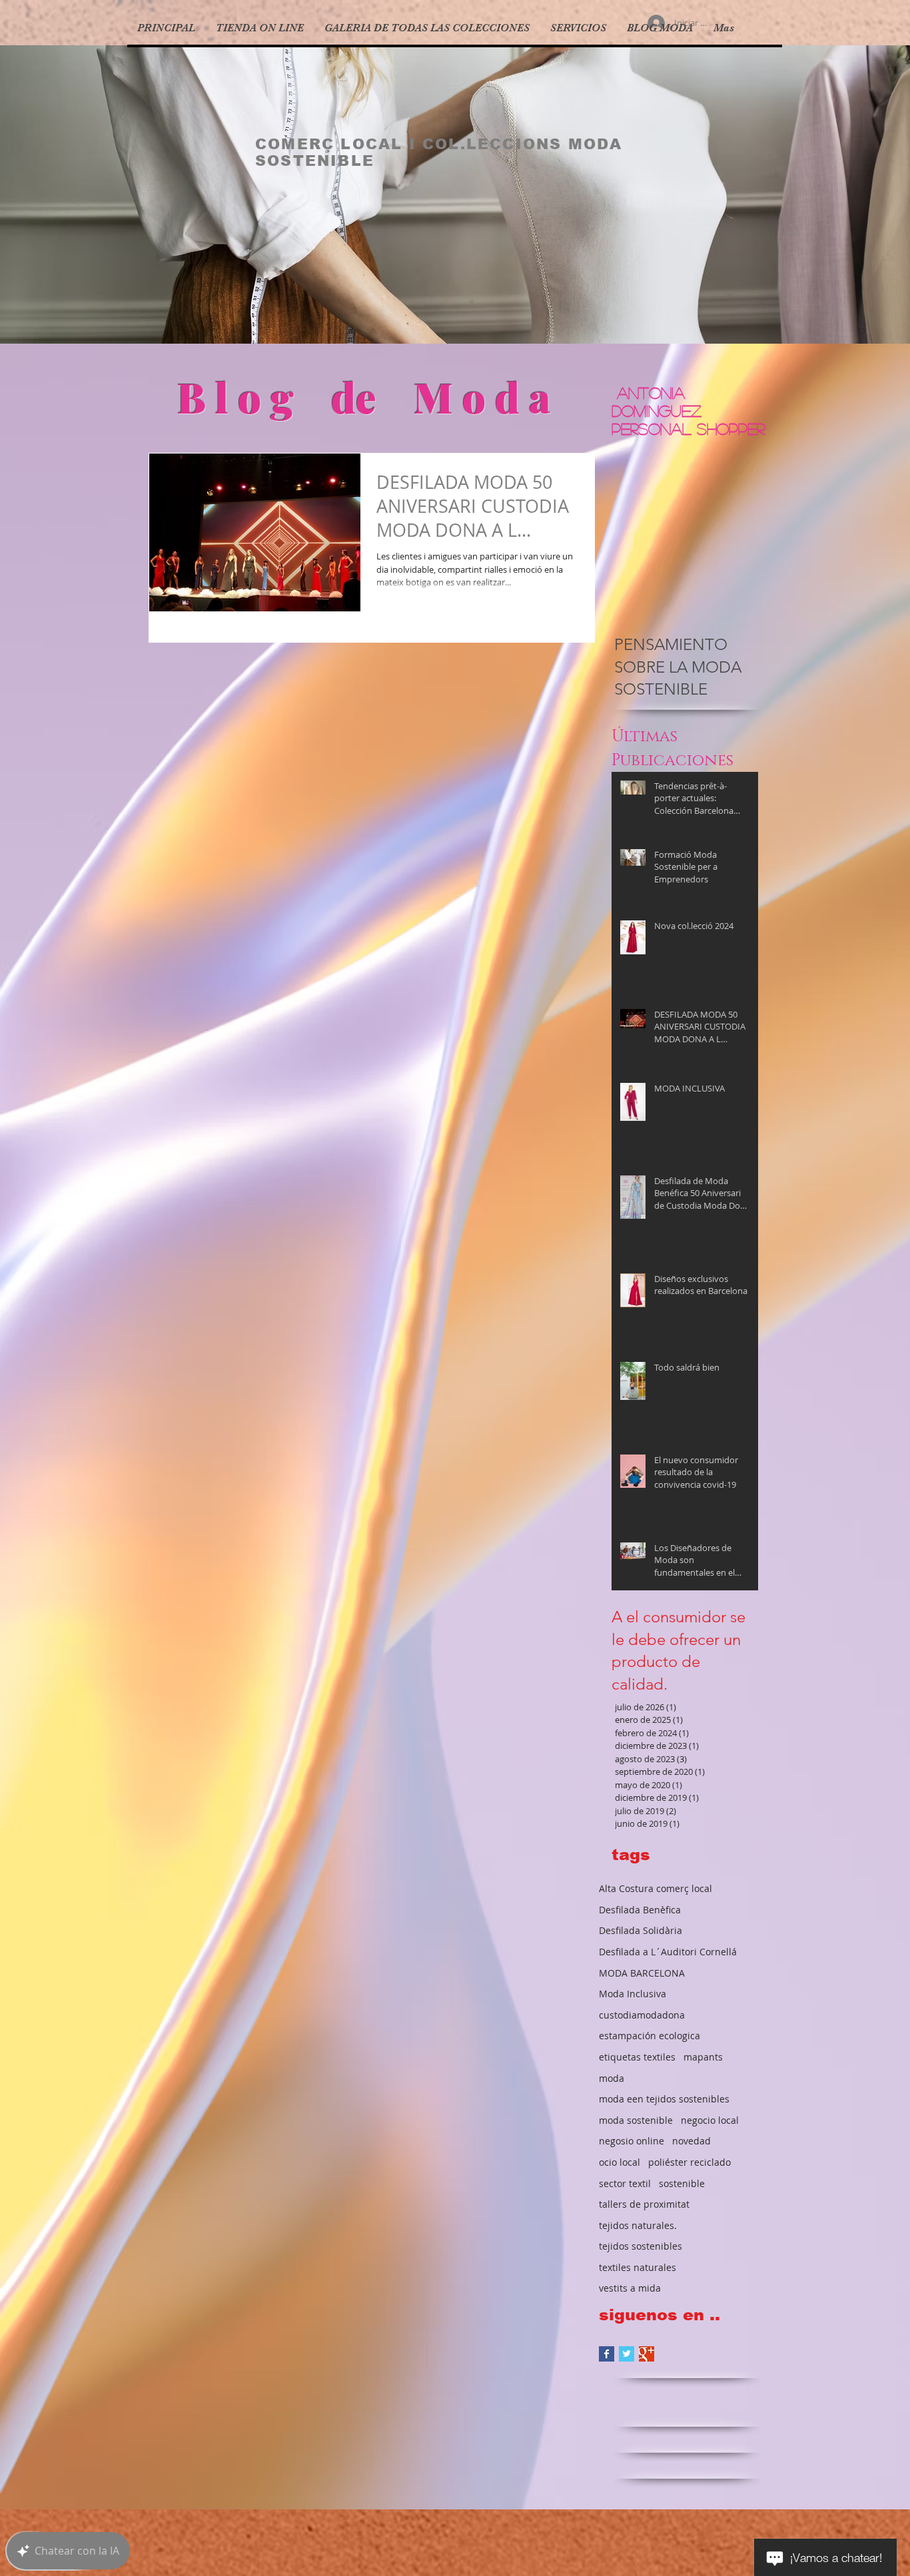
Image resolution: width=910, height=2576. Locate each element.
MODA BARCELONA (642, 1973)
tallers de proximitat (644, 2204)
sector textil (625, 2183)
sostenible (682, 2183)
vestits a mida (630, 2288)
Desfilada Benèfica (640, 1910)
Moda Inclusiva (633, 1994)
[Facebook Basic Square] (607, 2354)
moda (612, 2078)
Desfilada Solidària (641, 1930)
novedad (691, 2141)
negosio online (632, 2141)
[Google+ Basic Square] (647, 2354)
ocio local (620, 2162)
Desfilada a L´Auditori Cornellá (668, 1952)
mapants (703, 2057)
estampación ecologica (650, 2036)
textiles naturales (638, 2267)
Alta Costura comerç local (656, 1888)
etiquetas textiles (637, 2057)
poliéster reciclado (689, 2162)
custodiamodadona (642, 2015)
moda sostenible (636, 2120)
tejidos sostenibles (641, 2246)
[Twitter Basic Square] (627, 2354)
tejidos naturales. (638, 2225)
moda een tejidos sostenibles (664, 2099)
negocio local (710, 2120)
